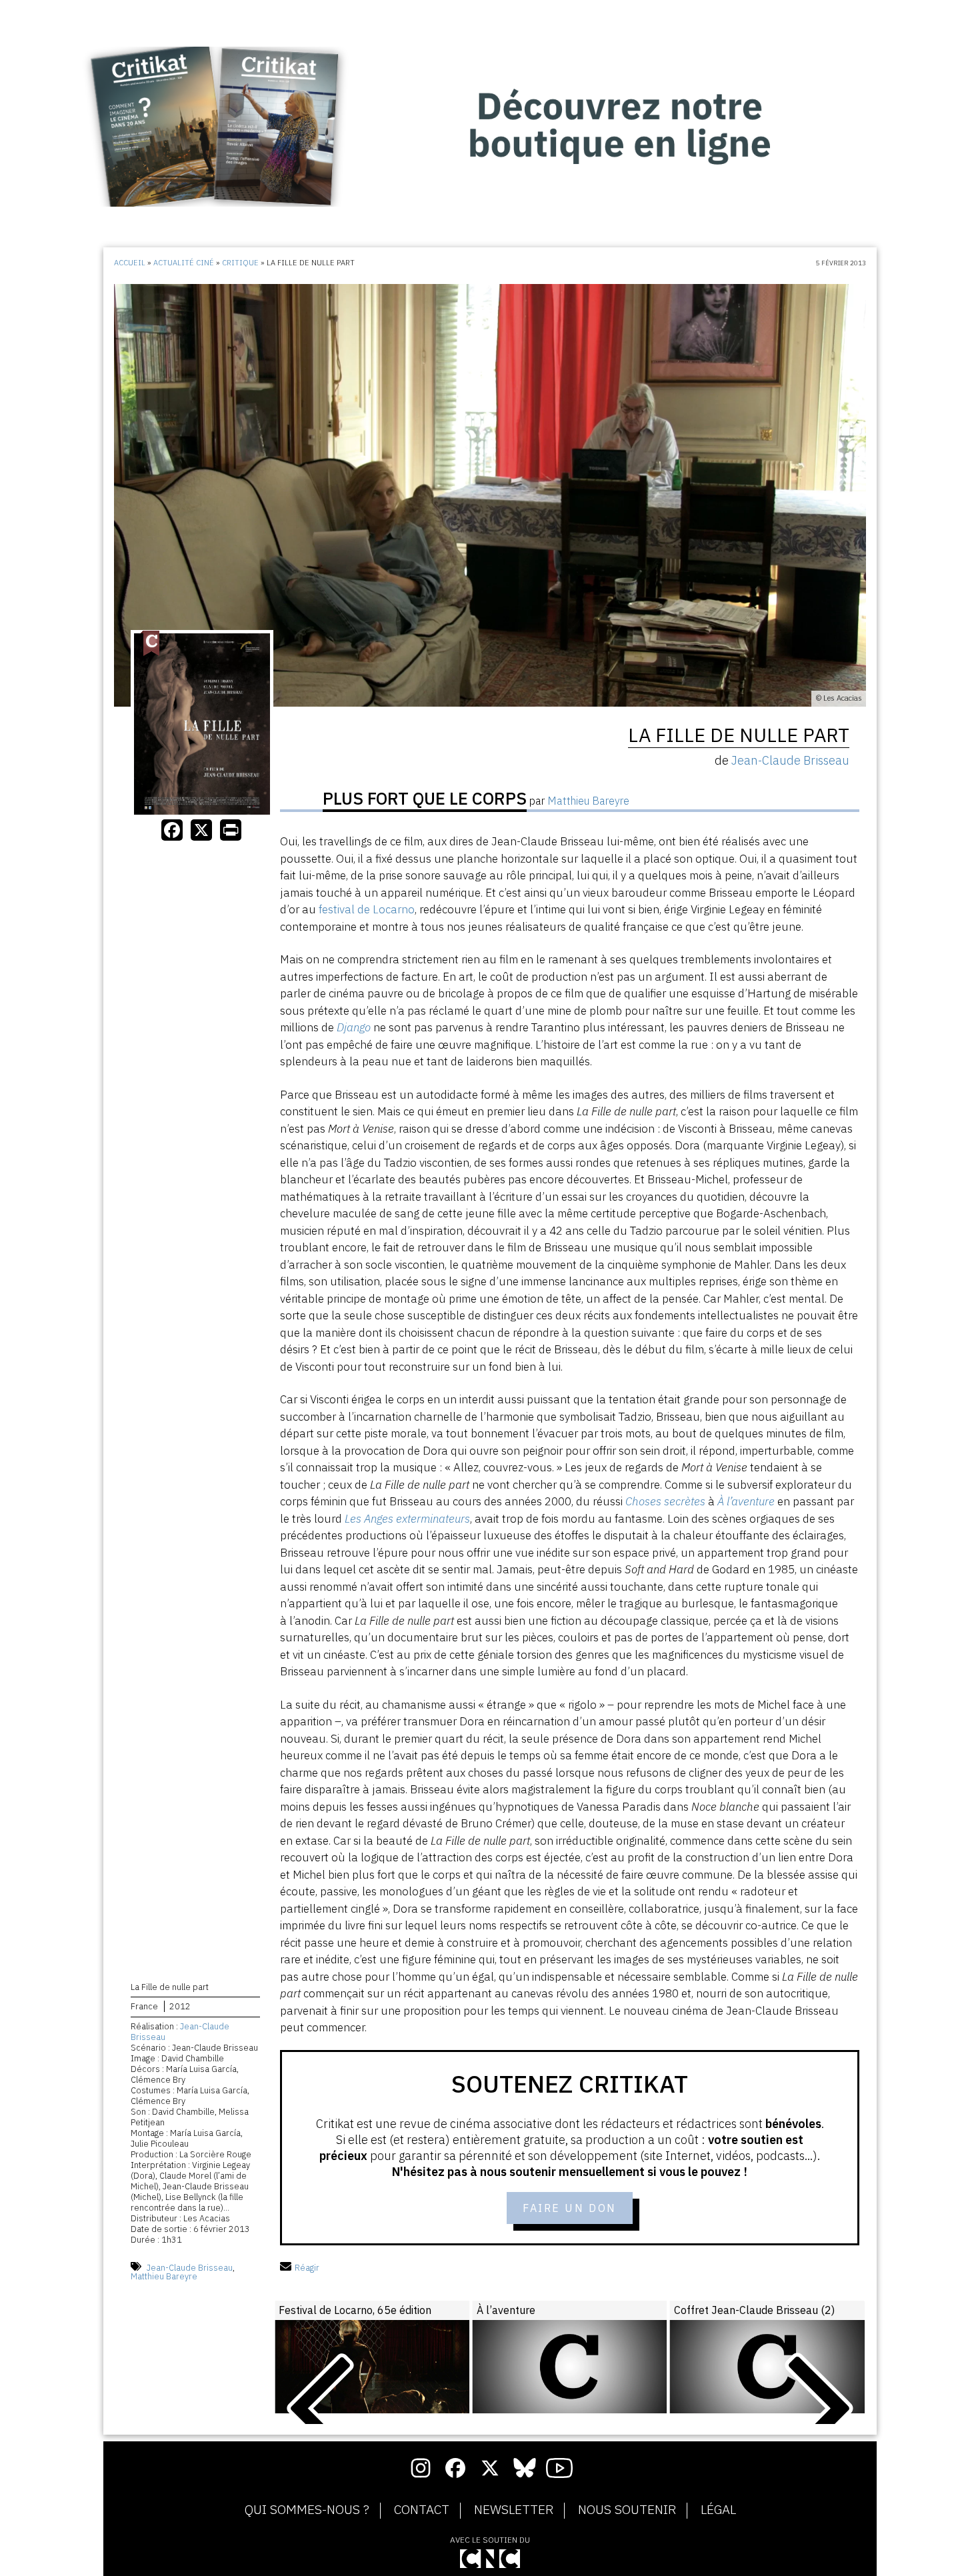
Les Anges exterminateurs (407, 1519)
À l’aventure (746, 1501)
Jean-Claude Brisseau (180, 2032)
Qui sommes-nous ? (307, 2510)
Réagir (307, 2268)
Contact (422, 2510)
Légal (718, 2510)
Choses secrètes (665, 1501)
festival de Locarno (367, 909)
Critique (240, 263)
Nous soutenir (627, 2510)
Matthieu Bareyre (164, 2276)
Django (354, 1027)
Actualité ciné (184, 263)
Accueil (130, 263)
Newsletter (514, 2510)
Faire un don (570, 2208)
